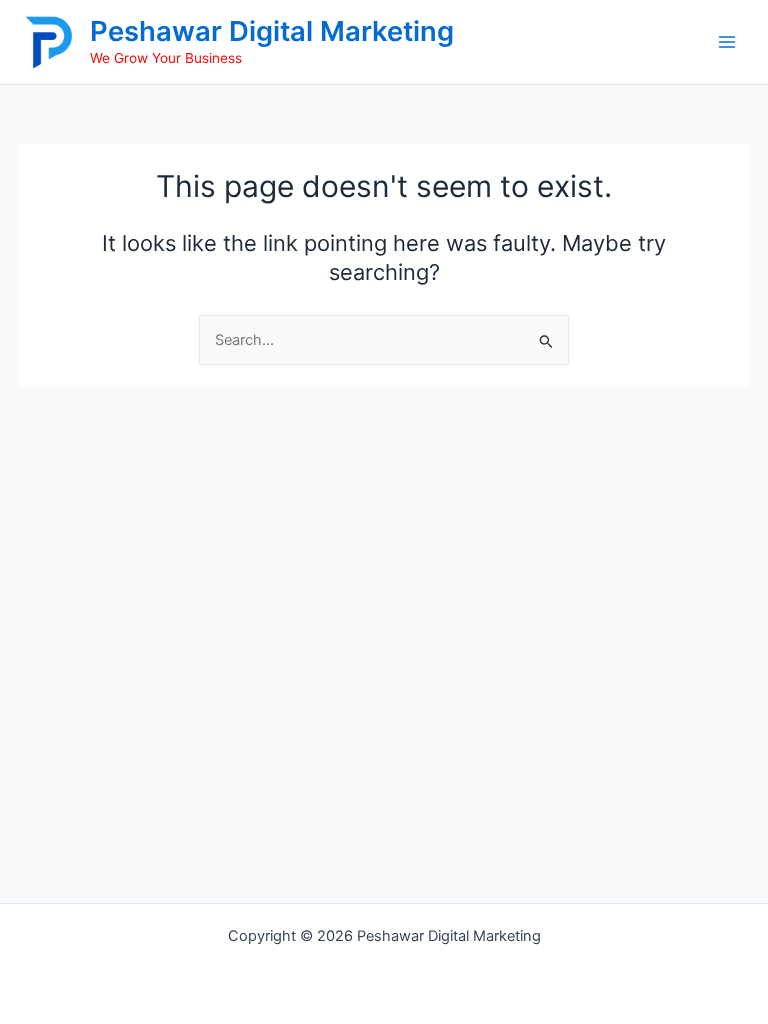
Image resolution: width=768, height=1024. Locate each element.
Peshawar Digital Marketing (272, 31)
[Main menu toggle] (727, 42)
